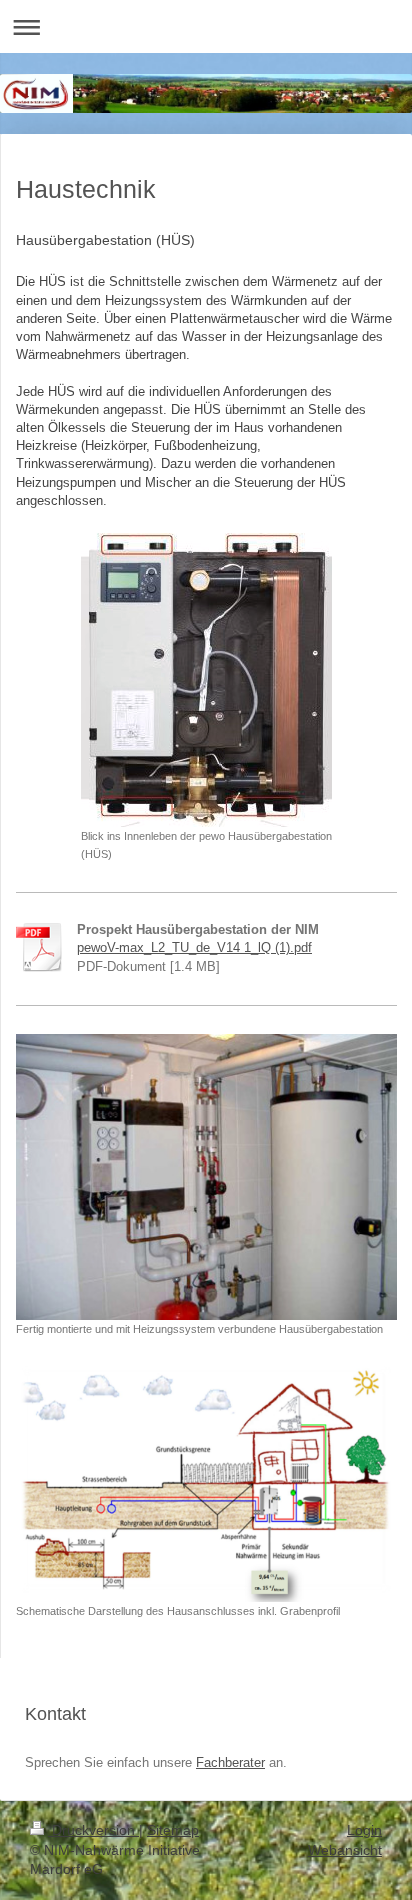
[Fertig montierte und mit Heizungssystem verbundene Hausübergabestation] (206, 1177)
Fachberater (230, 1762)
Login (364, 1830)
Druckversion (93, 1830)
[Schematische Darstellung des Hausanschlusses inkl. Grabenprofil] (206, 1481)
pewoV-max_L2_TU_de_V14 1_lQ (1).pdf (194, 947)
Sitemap (173, 1830)
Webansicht (345, 1850)
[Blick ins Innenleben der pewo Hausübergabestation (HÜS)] (206, 680)
